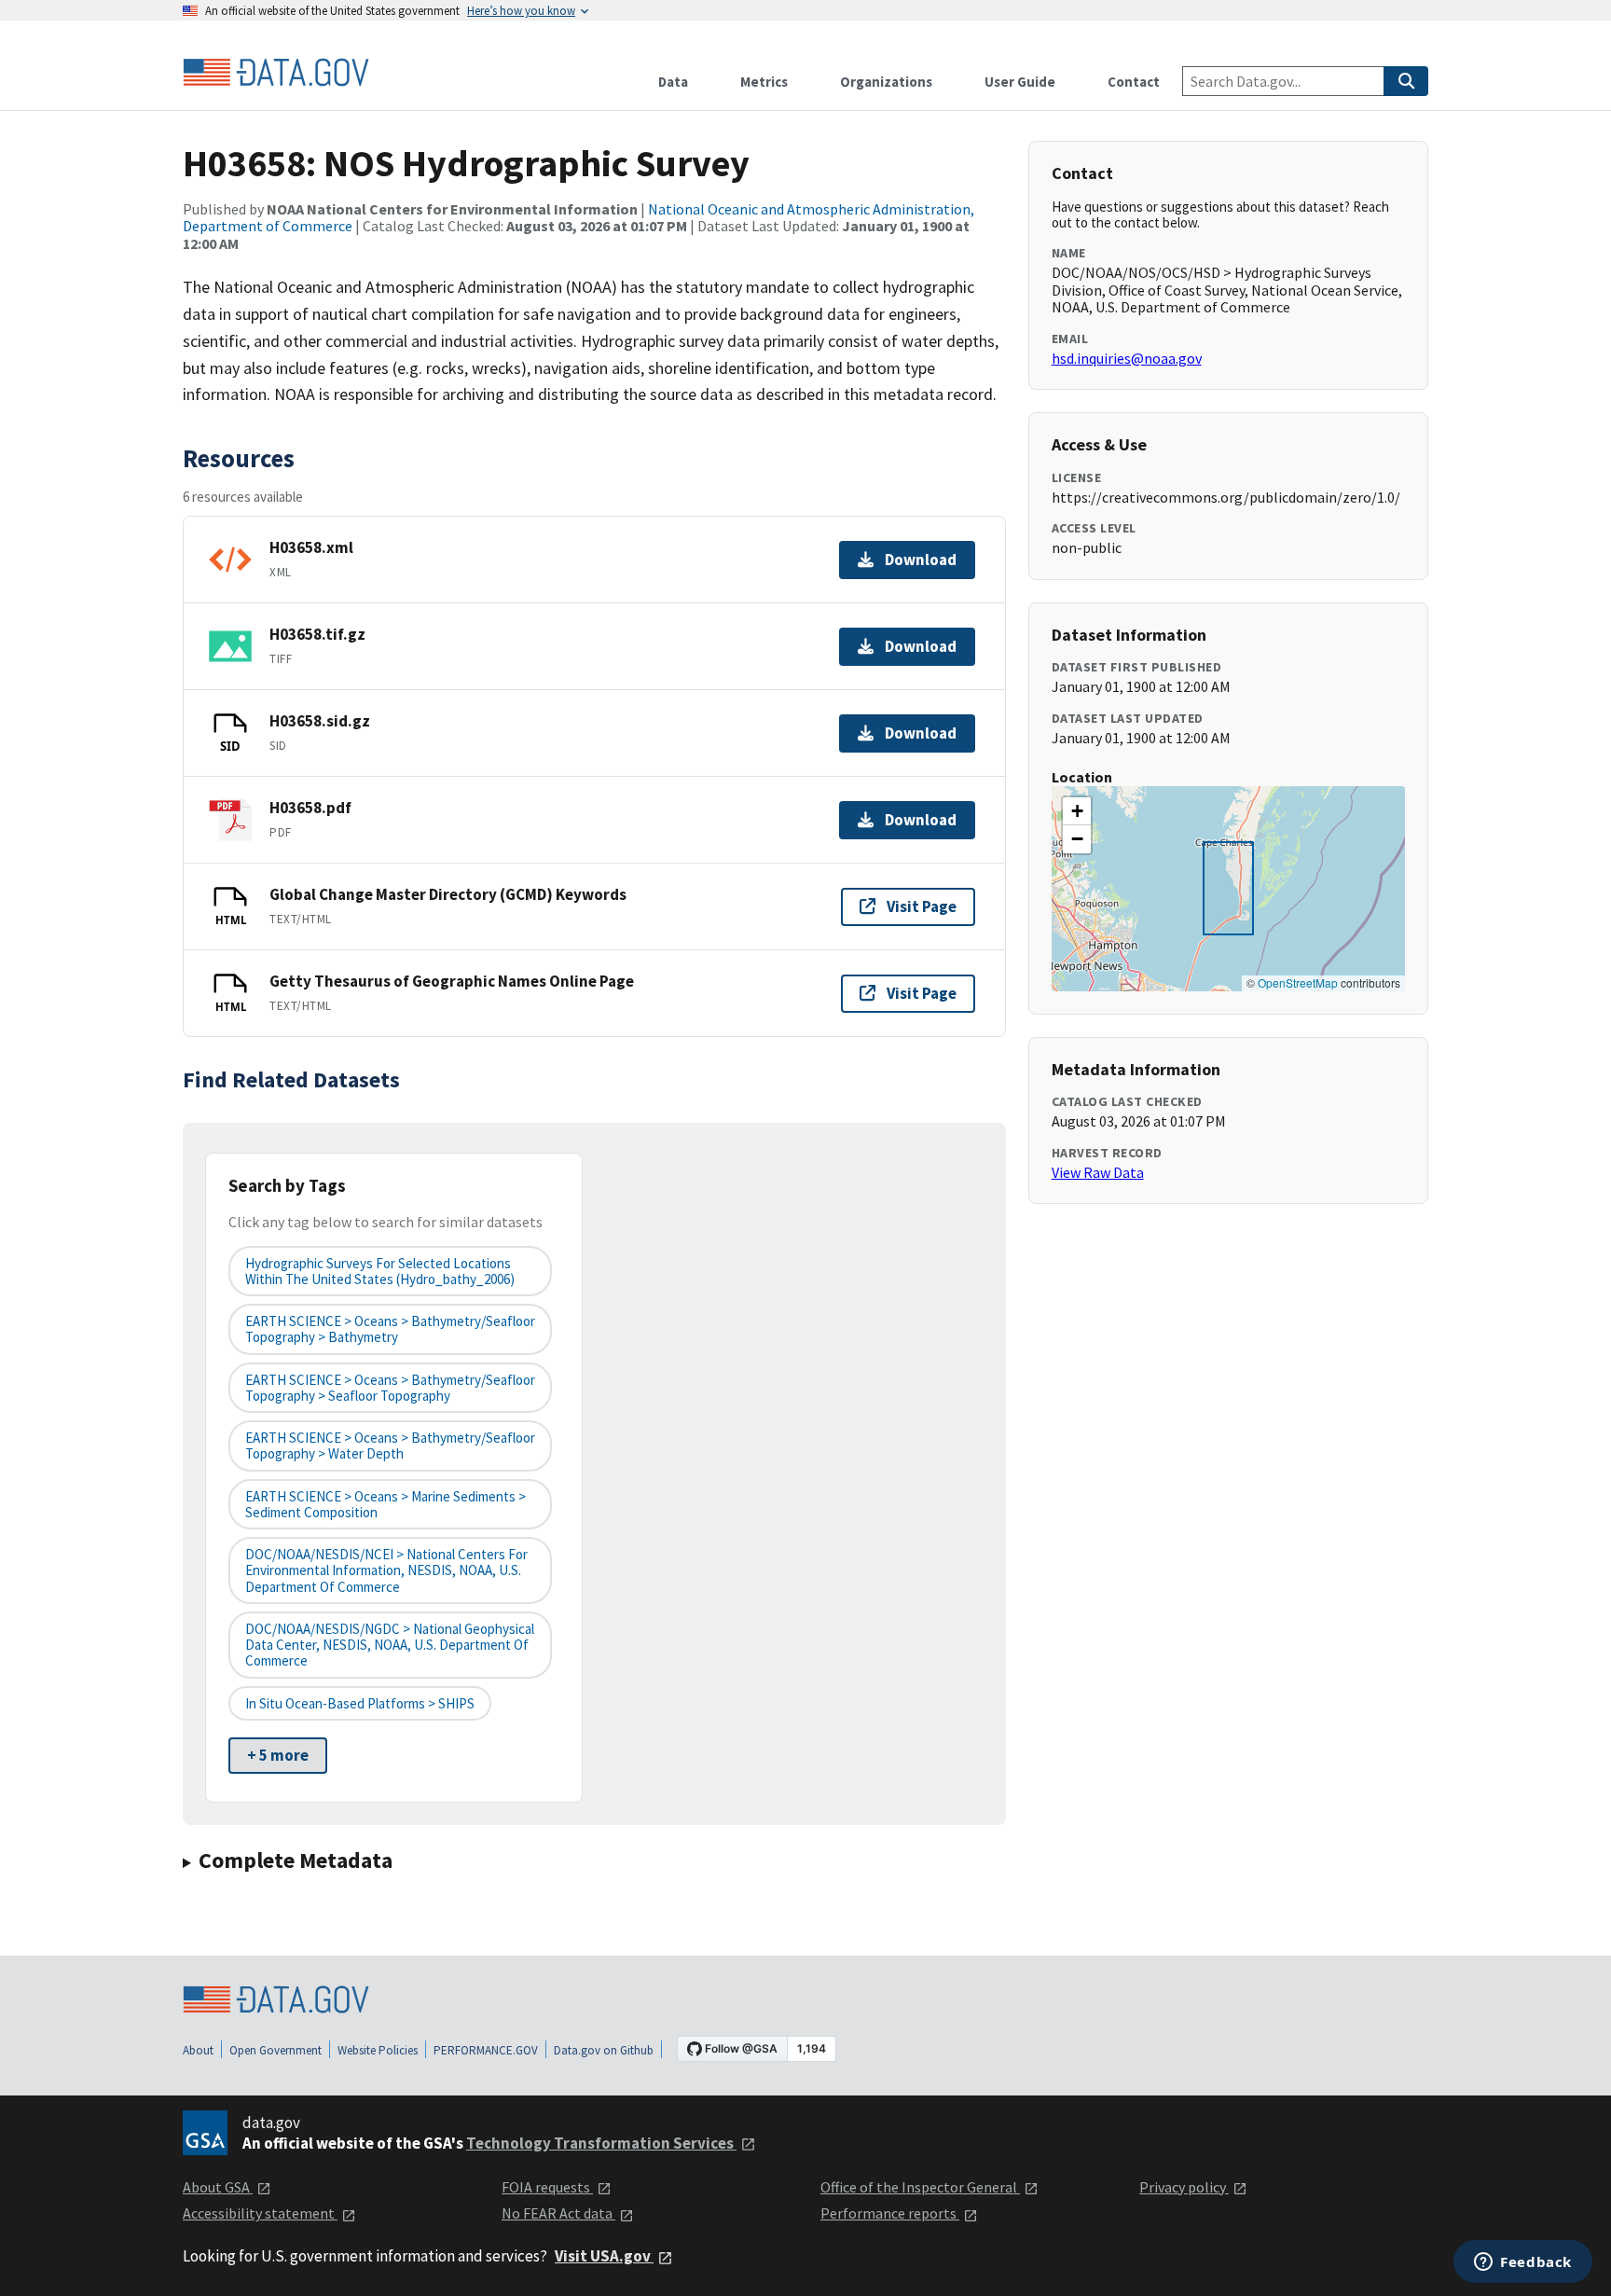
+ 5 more (278, 1755)
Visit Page (922, 906)
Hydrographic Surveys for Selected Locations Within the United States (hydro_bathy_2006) (380, 1271)
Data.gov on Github (604, 2050)
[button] (1077, 811)
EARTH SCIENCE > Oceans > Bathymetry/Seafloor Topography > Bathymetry (390, 1329)
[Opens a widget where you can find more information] (1523, 2263)
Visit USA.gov (604, 2256)
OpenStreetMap (1298, 982)
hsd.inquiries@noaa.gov (1127, 358)
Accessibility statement (260, 2213)
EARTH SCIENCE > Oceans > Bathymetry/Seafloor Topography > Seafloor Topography (390, 1388)
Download (921, 560)
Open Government (275, 2050)
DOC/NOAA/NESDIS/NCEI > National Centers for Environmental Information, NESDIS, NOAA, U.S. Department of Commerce (386, 1570)
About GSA (218, 2187)
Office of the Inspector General (920, 2187)
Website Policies (378, 2050)
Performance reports (890, 2213)
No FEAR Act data (558, 2213)
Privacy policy (1184, 2187)
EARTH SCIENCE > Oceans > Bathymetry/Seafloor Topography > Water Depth (390, 1445)
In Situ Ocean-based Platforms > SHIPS (360, 1703)
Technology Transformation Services (601, 2143)
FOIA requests (547, 2187)
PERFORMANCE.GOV (486, 2050)
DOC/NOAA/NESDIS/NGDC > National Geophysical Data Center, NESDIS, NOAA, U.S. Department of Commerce (390, 1645)
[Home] (276, 73)
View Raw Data (1098, 1172)
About (198, 2050)
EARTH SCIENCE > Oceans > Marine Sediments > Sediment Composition (386, 1504)
